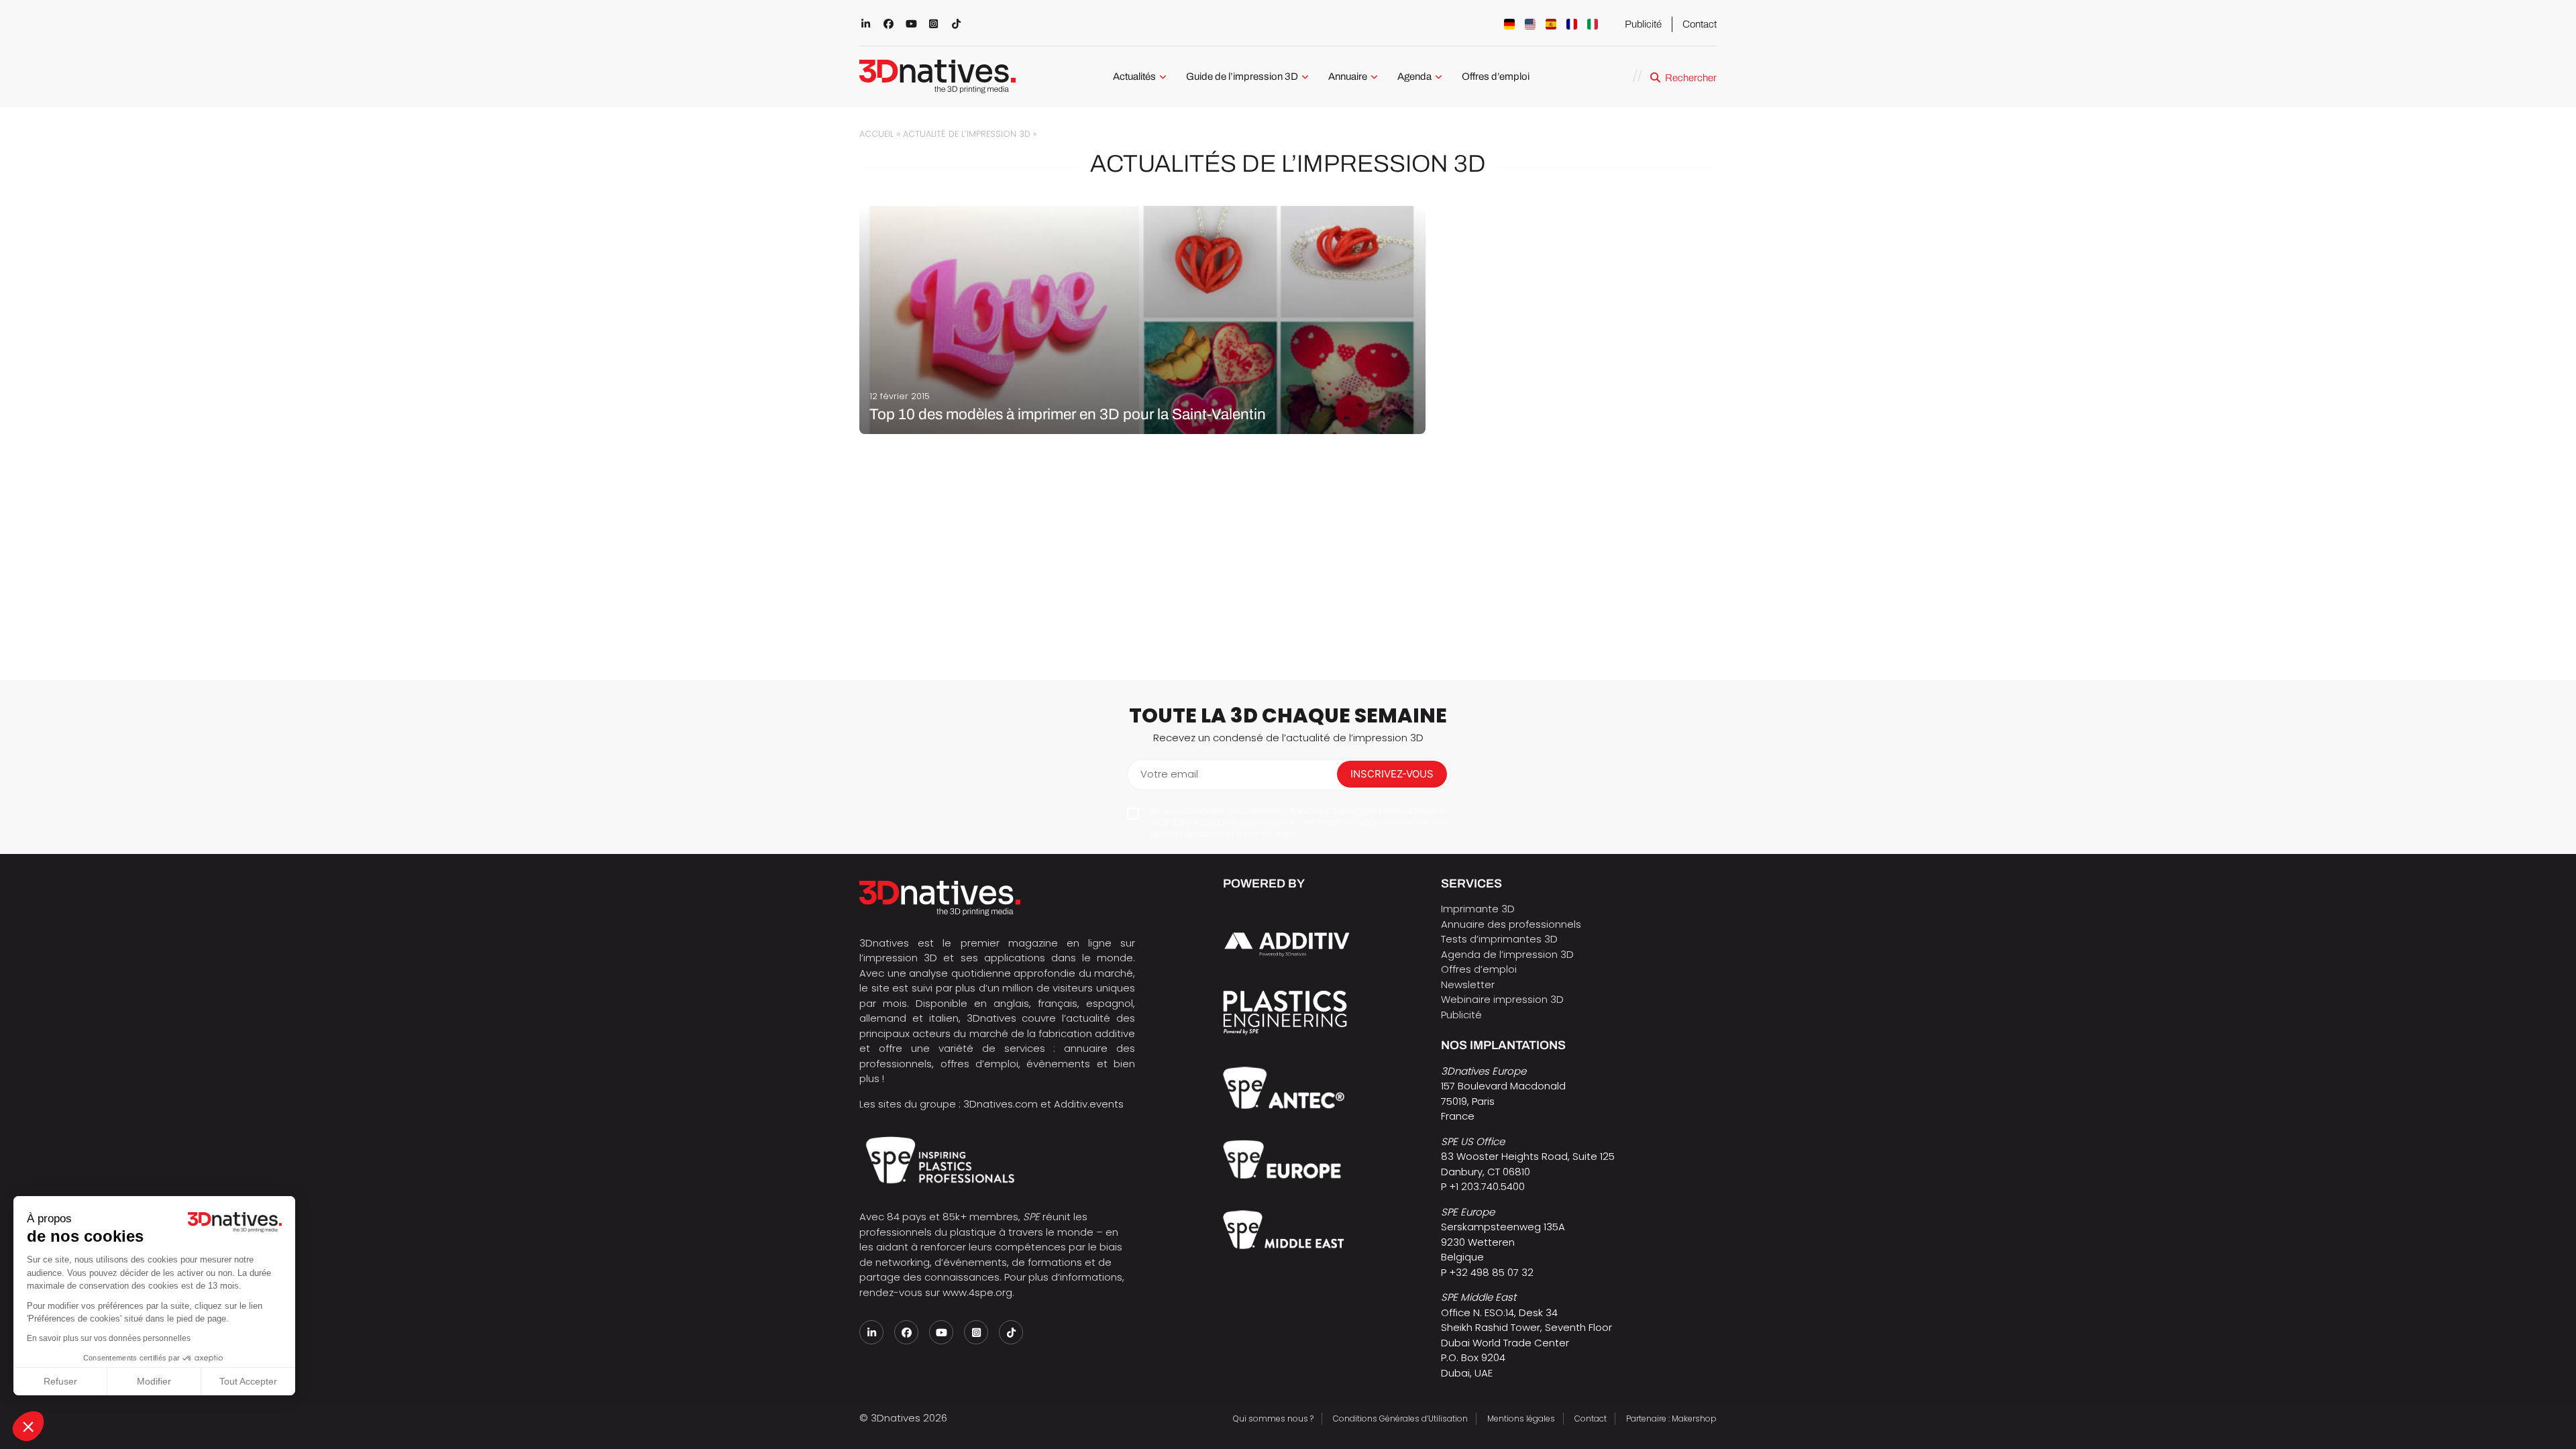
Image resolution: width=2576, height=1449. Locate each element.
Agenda (1414, 76)
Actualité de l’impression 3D (967, 134)
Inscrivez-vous (1392, 774)
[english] (1530, 24)
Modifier (154, 1381)
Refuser (60, 1381)
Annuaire (1348, 76)
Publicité (1643, 24)
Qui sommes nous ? (1273, 1418)
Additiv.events (1089, 1104)
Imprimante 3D (1478, 909)
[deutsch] (1509, 24)
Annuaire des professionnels (1511, 924)
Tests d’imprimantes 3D (1499, 939)
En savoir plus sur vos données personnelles (109, 1338)
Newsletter (1468, 984)
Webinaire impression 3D (1502, 999)
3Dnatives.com (1001, 1104)
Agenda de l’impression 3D (1507, 954)
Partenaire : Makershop (1671, 1418)
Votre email (1169, 774)
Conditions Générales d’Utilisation (1400, 1418)
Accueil (876, 134)
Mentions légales (1521, 1418)
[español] (1551, 24)
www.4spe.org (977, 1292)
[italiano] (1593, 24)
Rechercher (1691, 78)
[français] (1572, 24)
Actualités (1134, 76)
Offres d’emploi (1496, 76)
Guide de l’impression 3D (1242, 76)
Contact (1700, 24)
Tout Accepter (248, 1381)
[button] (28, 1426)
